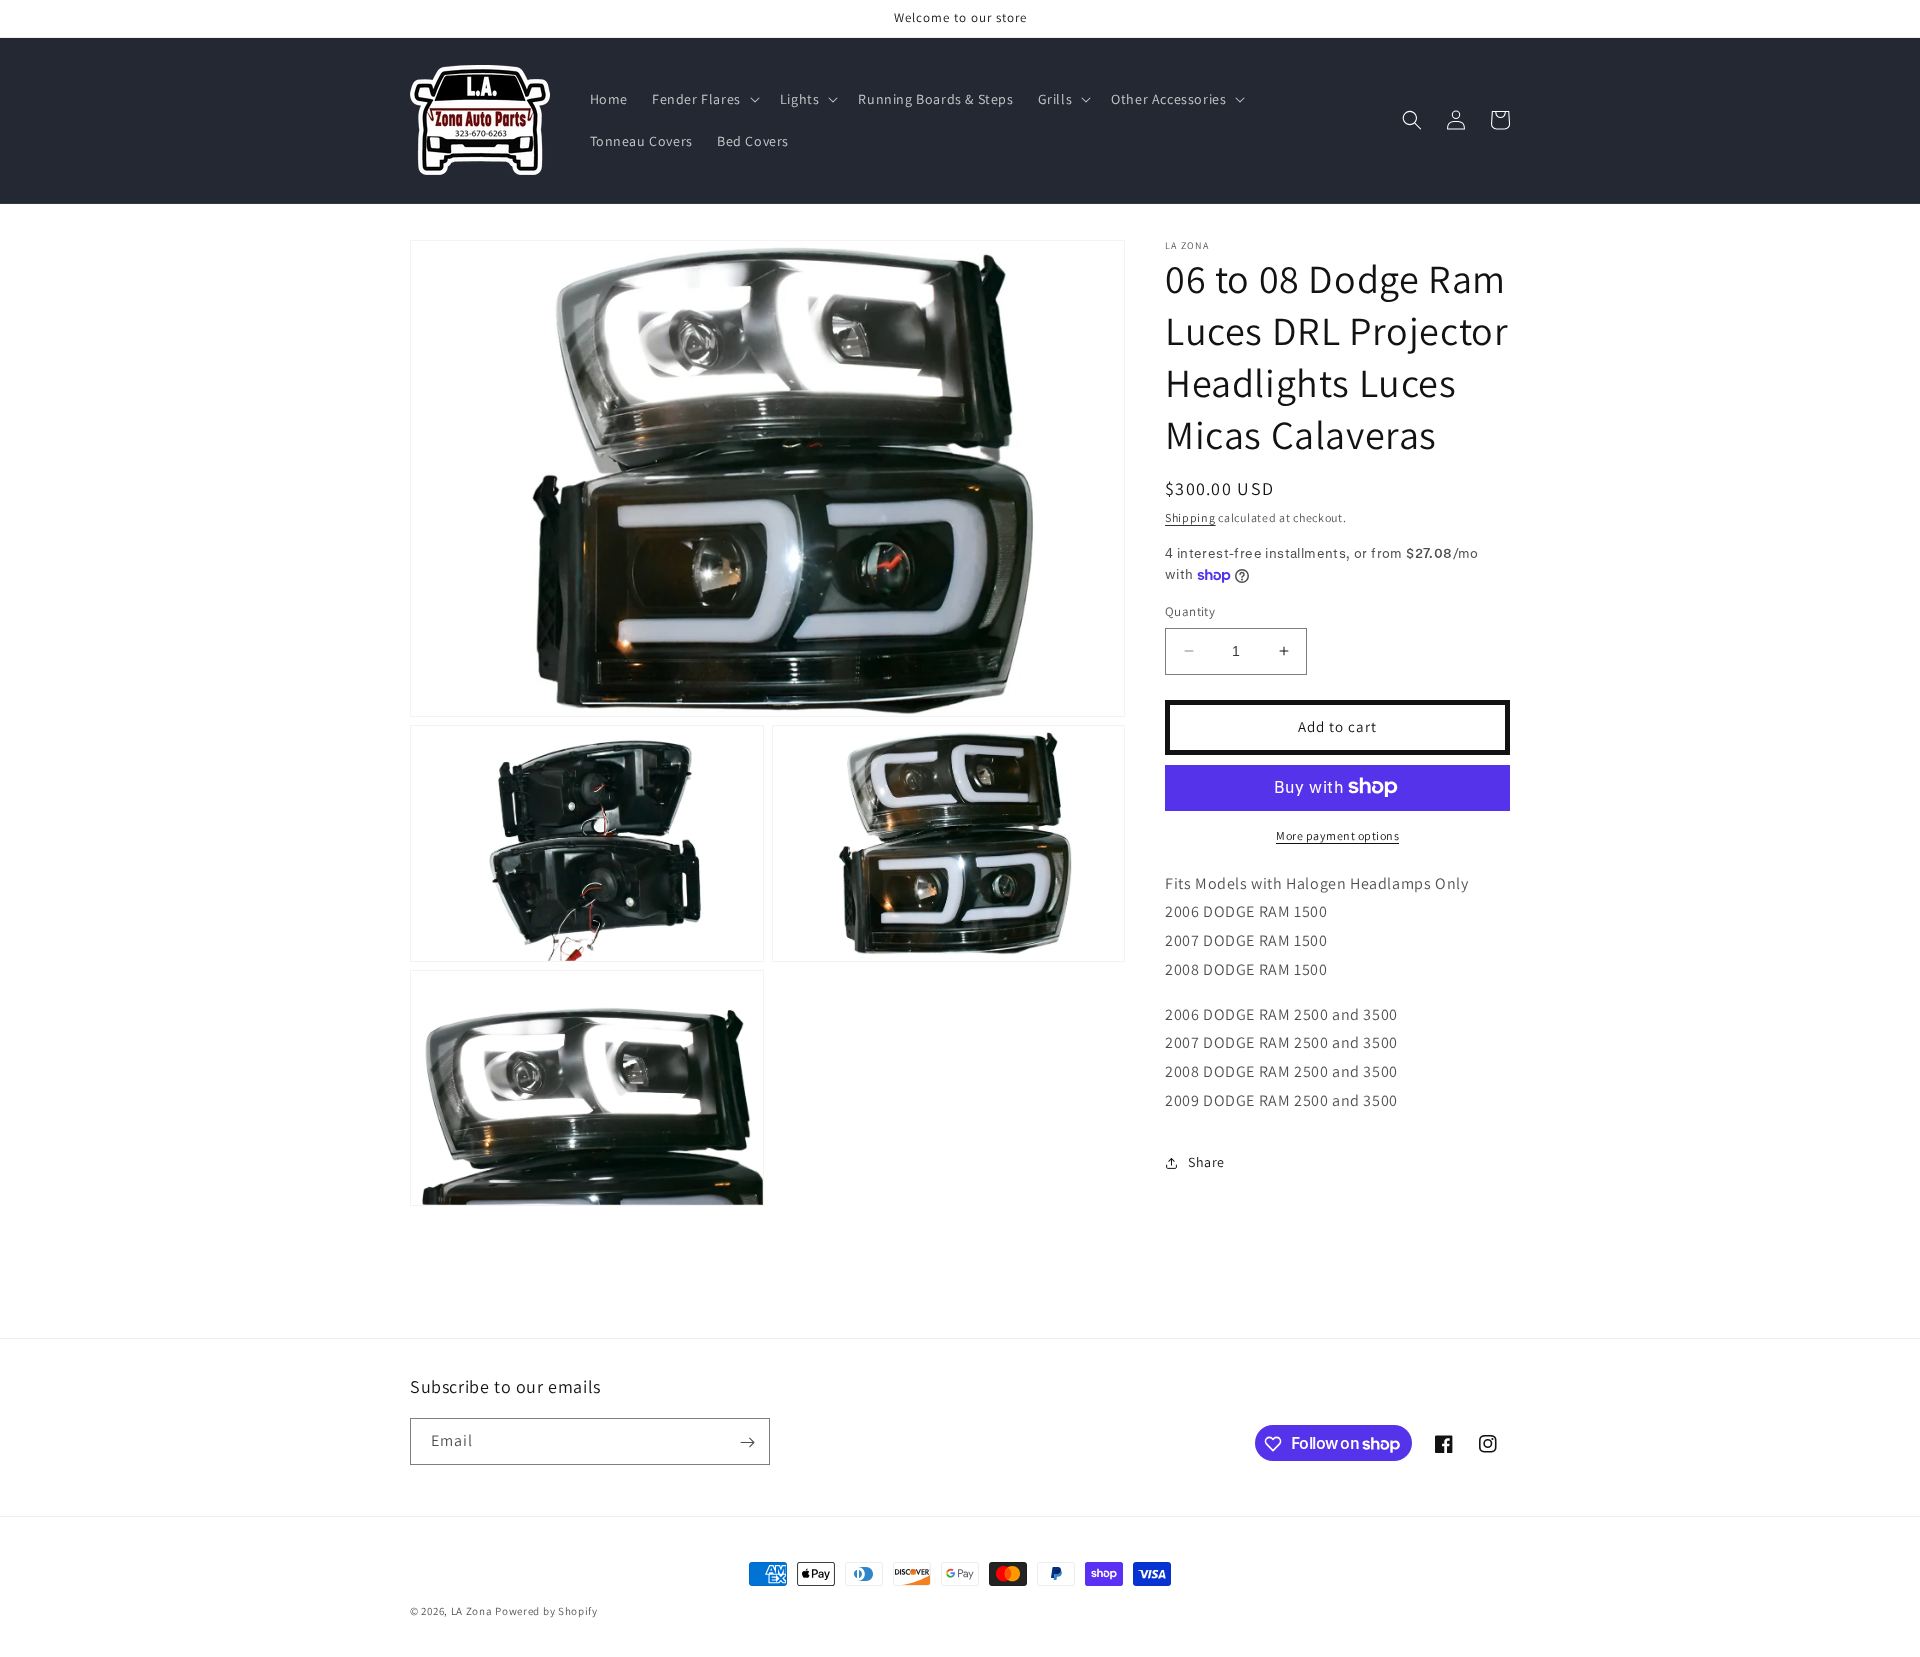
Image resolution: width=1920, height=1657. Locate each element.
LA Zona (472, 1611)
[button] (704, 99)
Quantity (1190, 611)
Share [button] (1206, 1162)
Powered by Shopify (546, 1611)
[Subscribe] (747, 1442)
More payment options (1337, 834)
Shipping (1190, 517)
